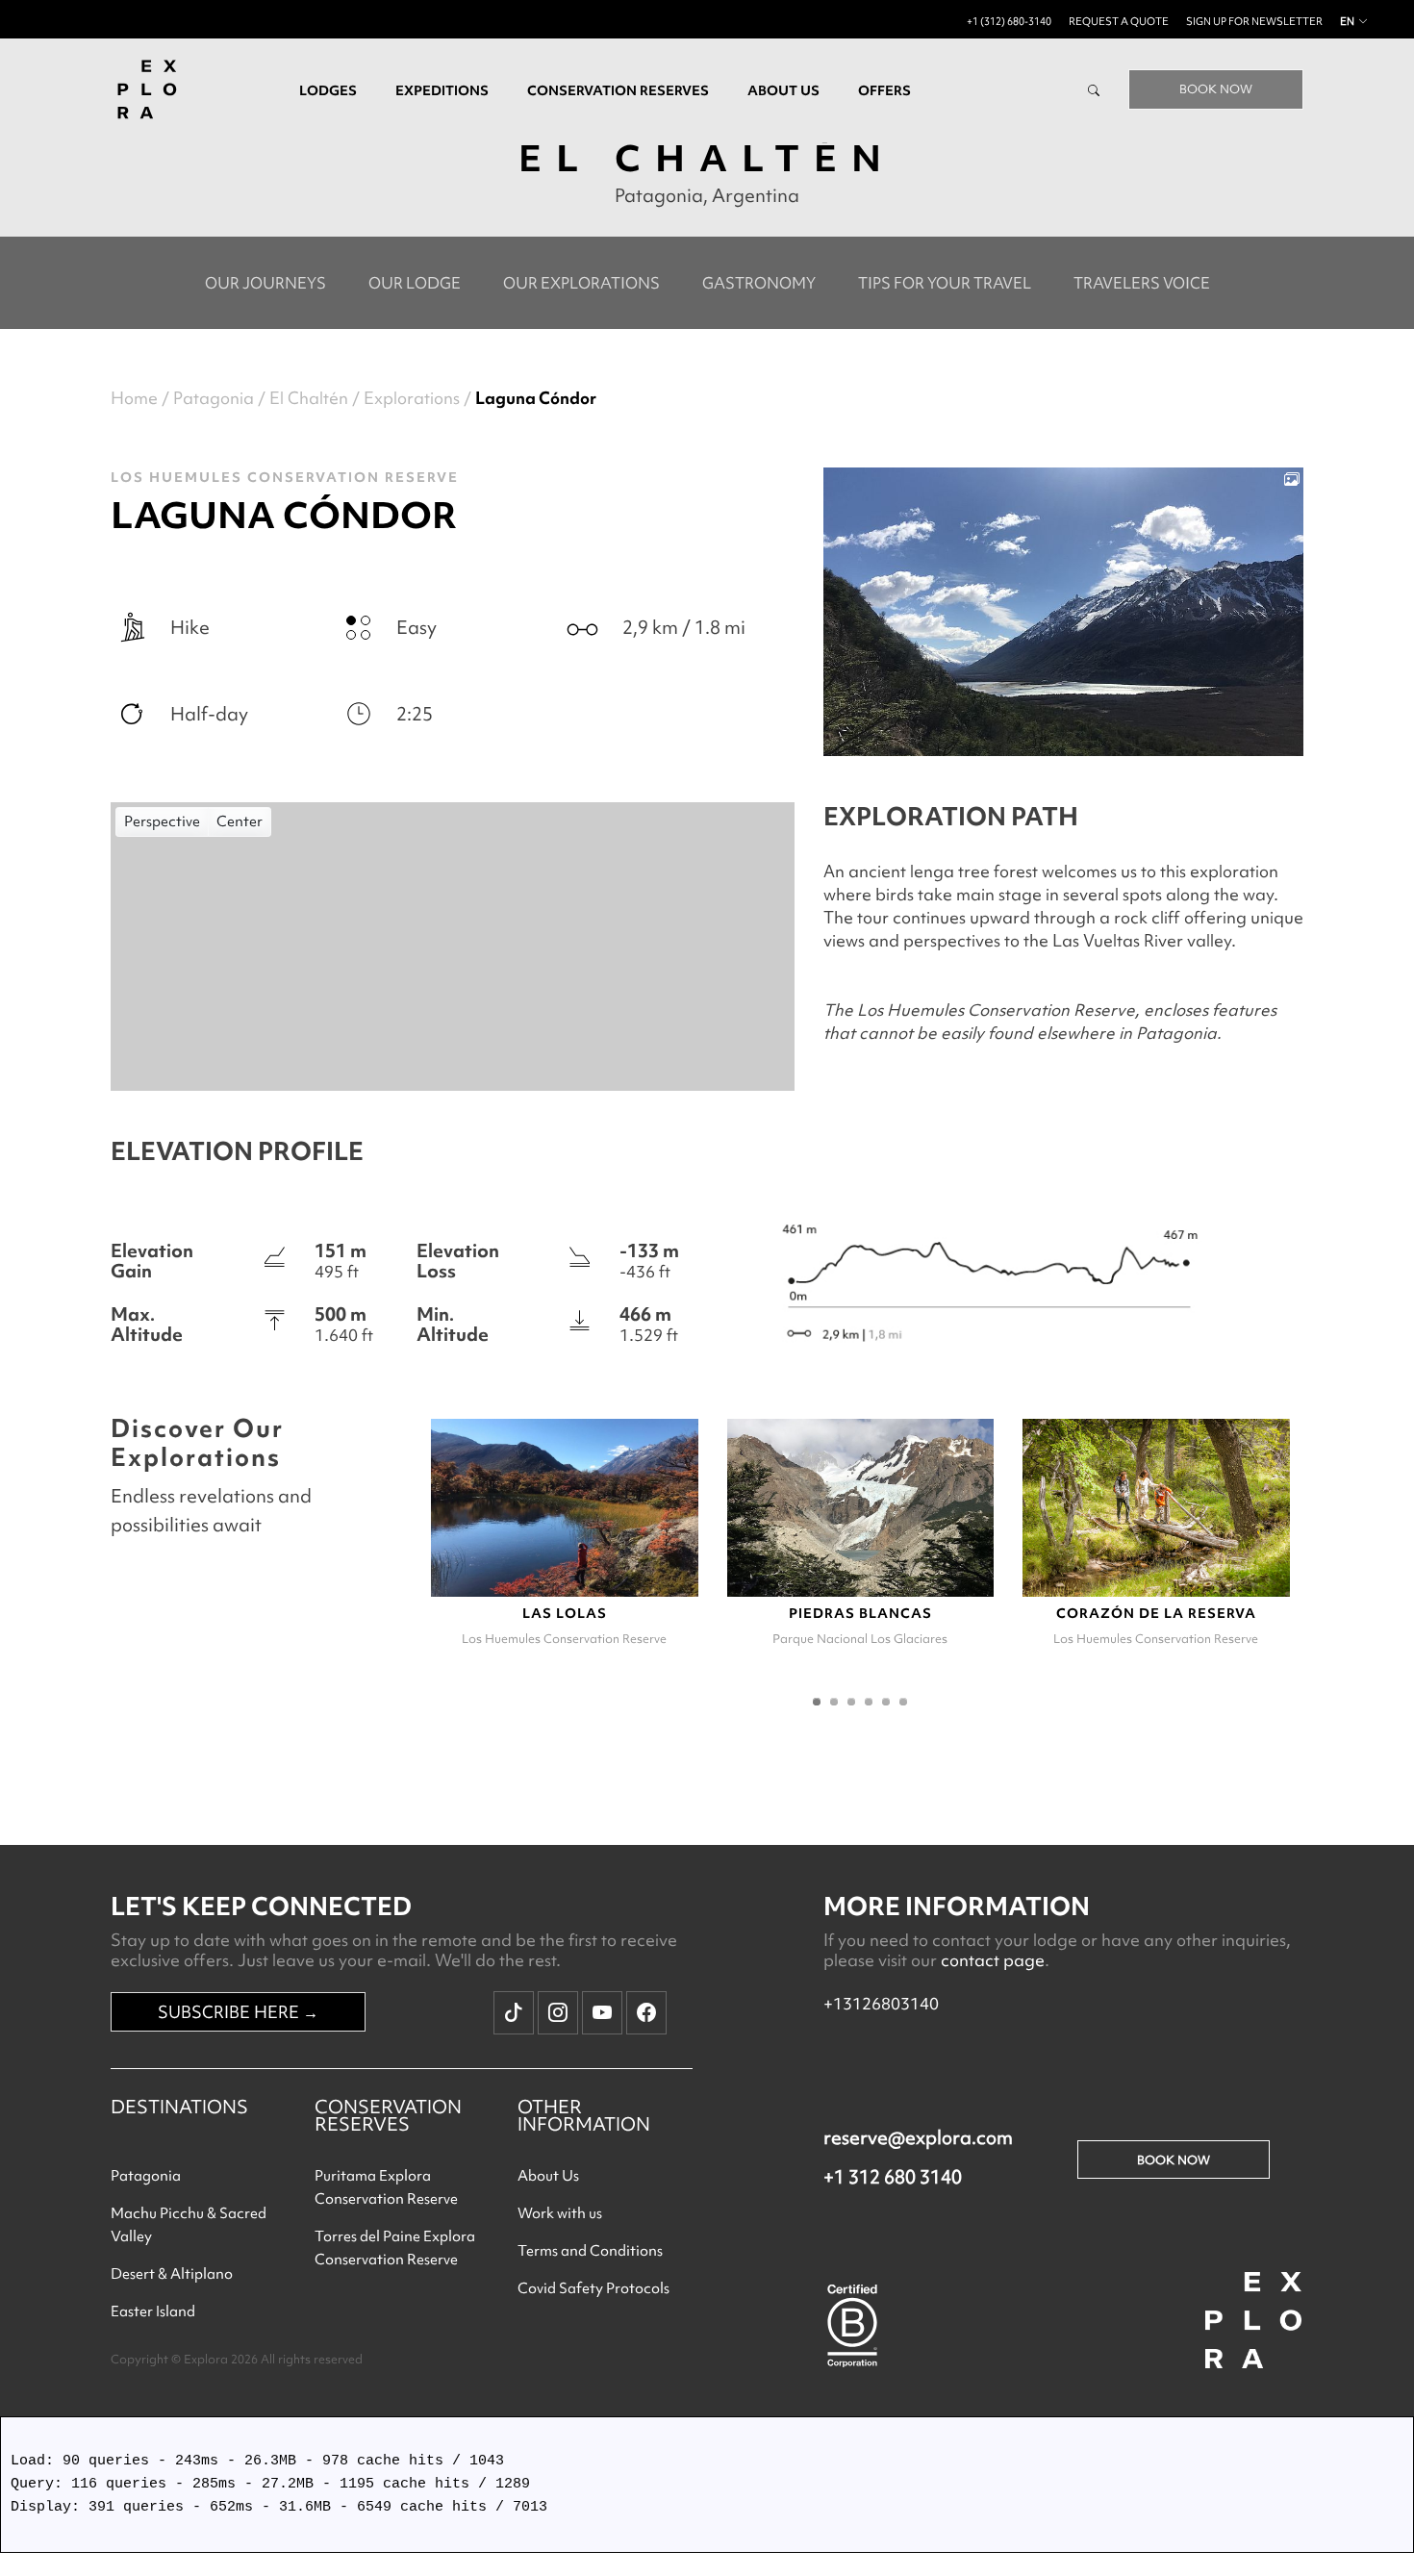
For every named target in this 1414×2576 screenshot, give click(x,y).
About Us (548, 2176)
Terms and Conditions (590, 2251)
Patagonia (214, 398)
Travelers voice (1142, 283)
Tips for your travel (945, 283)
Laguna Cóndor (536, 398)
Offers (884, 90)
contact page (993, 1960)
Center (240, 821)
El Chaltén (309, 398)
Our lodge (415, 283)
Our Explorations (581, 283)
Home (134, 398)
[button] (817, 1702)
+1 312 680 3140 (893, 2177)
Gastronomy (759, 283)
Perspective (162, 821)
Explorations (412, 398)
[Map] (453, 947)
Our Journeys (265, 283)
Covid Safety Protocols (593, 2288)
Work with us (560, 2213)
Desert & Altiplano (172, 2274)
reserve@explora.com (918, 2137)
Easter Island (153, 2311)
